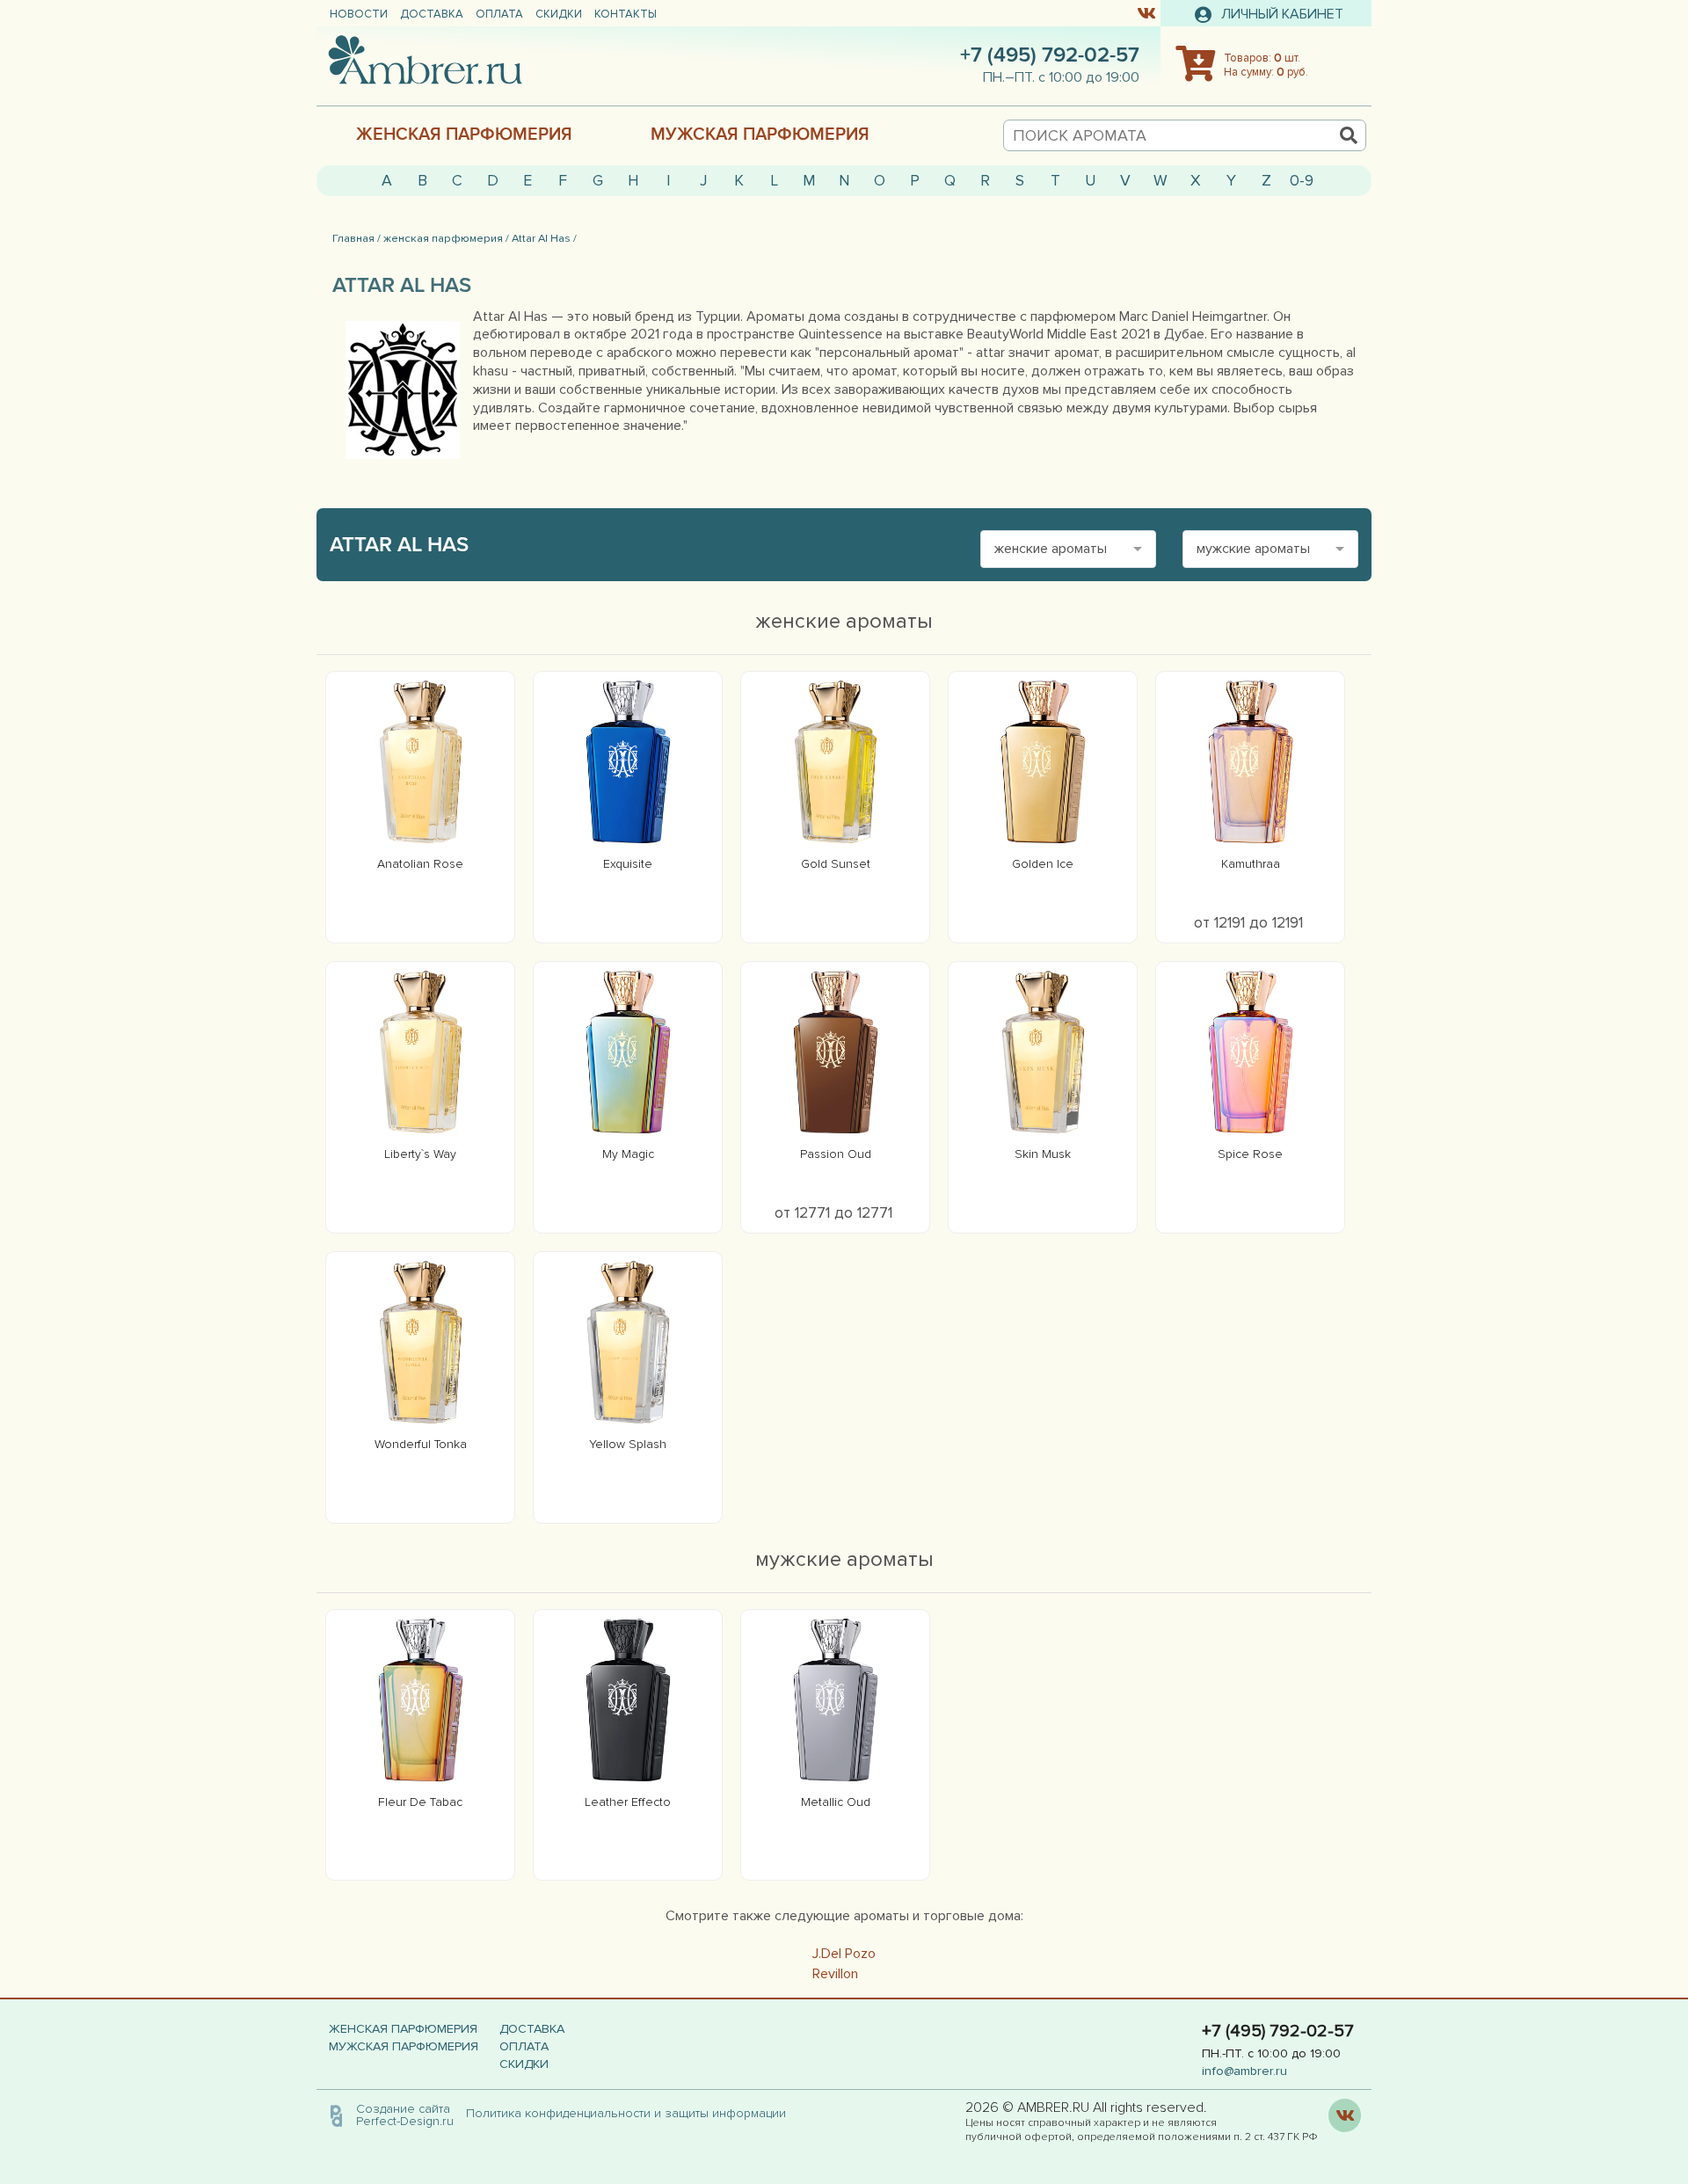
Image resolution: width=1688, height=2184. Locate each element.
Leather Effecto (628, 1802)
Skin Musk (1043, 1154)
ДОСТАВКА (432, 14)
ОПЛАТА (499, 14)
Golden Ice (1043, 864)
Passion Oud (836, 1154)
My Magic (628, 1154)
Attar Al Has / (544, 238)
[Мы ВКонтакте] (1146, 12)
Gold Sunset (836, 864)
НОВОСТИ (359, 14)
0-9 (1302, 181)
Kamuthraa (1251, 864)
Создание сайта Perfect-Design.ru (405, 2115)
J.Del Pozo (844, 1954)
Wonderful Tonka (421, 1444)
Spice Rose (1250, 1154)
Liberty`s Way (420, 1154)
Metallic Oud (836, 1802)
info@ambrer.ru (1244, 2071)
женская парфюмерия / (446, 238)
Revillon (835, 1974)
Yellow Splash (628, 1444)
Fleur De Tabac (420, 1802)
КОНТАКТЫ (626, 14)
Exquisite (628, 864)
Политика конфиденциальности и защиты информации (631, 2113)
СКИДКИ (559, 14)
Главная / (357, 238)
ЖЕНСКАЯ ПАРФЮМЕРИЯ (464, 135)
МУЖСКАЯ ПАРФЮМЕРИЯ (760, 135)
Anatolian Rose (420, 864)
